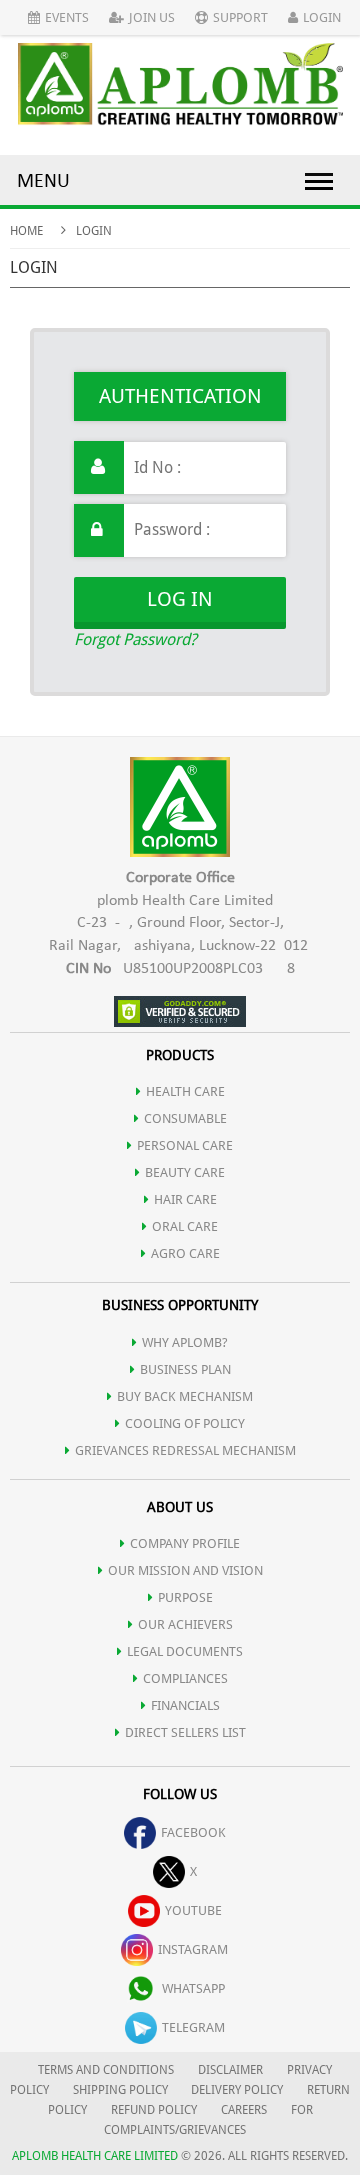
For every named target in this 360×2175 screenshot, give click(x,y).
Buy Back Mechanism (185, 1396)
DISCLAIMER (230, 2070)
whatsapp (193, 1988)
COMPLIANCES (185, 1678)
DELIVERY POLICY (237, 2090)
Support (240, 17)
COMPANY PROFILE (185, 1543)
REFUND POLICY (154, 2110)
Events (67, 17)
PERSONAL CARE (185, 1145)
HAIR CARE (185, 1199)
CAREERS (244, 2110)
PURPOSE (185, 1597)
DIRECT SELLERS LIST (185, 1732)
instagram (193, 1949)
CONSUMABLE (185, 1118)
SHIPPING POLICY (122, 2090)
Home (26, 231)
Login (322, 17)
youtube (193, 1910)
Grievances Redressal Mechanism (185, 1450)
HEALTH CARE (185, 1091)
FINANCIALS (185, 1705)
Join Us (152, 17)
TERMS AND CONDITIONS (106, 2070)
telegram (193, 2027)
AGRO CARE (185, 1253)
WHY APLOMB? (185, 1342)
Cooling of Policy (185, 1423)
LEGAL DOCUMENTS (185, 1651)
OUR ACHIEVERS (185, 1624)
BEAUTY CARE (185, 1172)
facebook (193, 1832)
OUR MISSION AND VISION (185, 1570)
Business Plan (185, 1369)
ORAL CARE (185, 1226)
